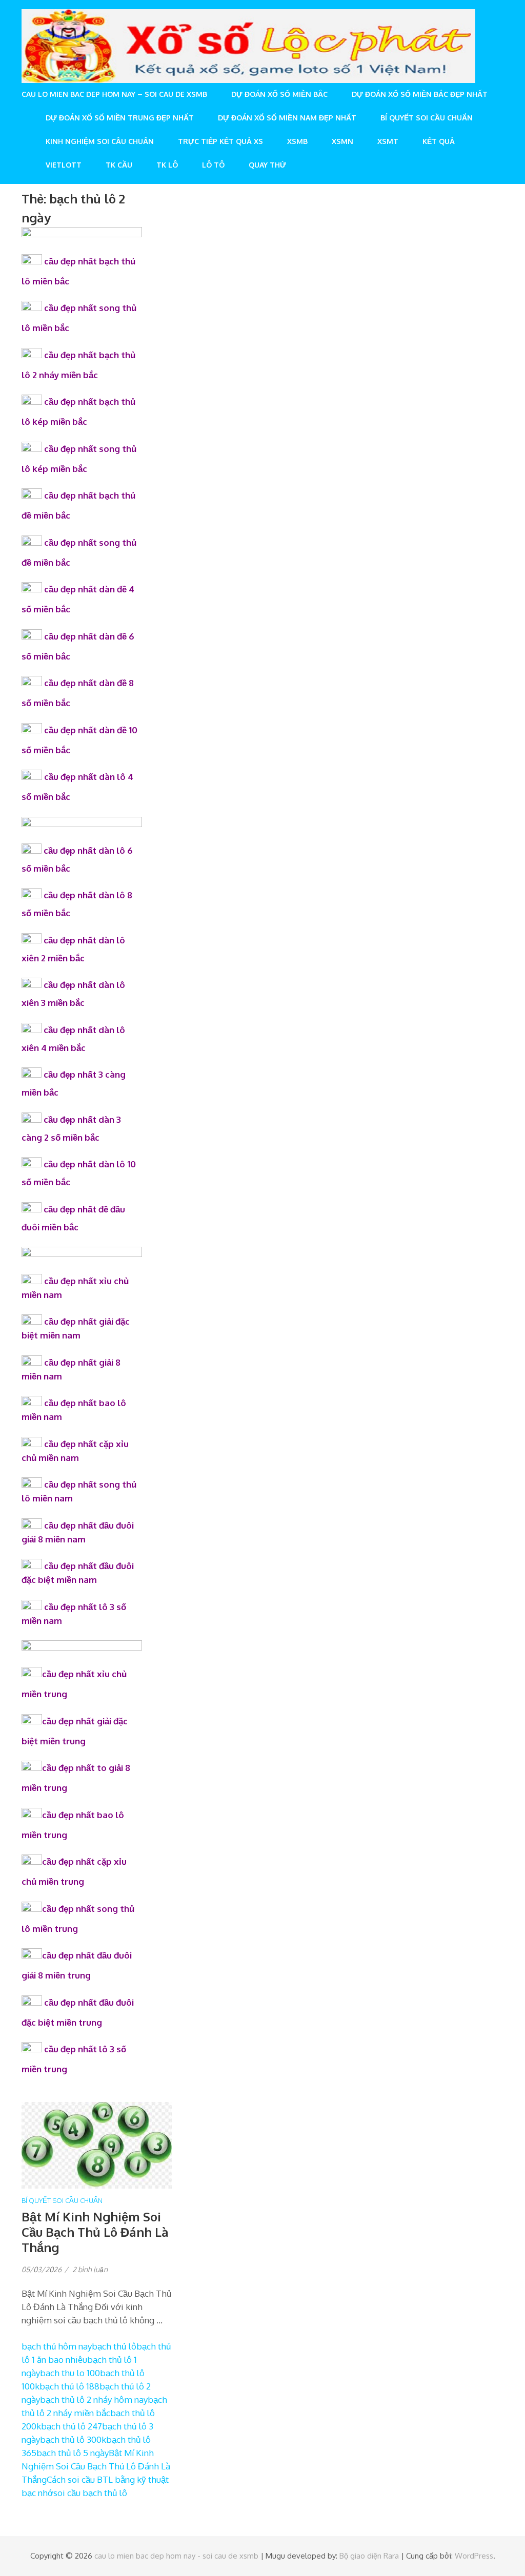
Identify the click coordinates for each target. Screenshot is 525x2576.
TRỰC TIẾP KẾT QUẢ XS (220, 141)
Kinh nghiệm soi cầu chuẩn (100, 141)
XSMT (388, 141)
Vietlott (64, 165)
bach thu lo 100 (70, 2373)
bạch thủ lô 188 (69, 2386)
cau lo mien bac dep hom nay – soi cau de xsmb (114, 94)
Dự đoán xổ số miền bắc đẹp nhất (420, 94)
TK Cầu (119, 165)
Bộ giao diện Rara (369, 2556)
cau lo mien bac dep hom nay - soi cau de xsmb (176, 2556)
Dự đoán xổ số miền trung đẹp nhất (120, 118)
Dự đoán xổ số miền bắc (279, 94)
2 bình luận (90, 2269)
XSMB (297, 141)
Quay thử (267, 165)
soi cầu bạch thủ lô (90, 2493)
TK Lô (167, 165)
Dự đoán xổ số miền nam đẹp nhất (287, 118)
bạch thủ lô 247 (72, 2426)
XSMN (342, 141)
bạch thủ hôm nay (57, 2346)
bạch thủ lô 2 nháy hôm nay (94, 2399)
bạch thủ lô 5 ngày (73, 2453)
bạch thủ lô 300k (73, 2439)
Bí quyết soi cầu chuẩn (427, 118)
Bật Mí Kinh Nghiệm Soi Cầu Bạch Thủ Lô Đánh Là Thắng (95, 2232)
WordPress (474, 2556)
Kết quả (439, 141)
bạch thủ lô (114, 2346)
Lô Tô (213, 165)
